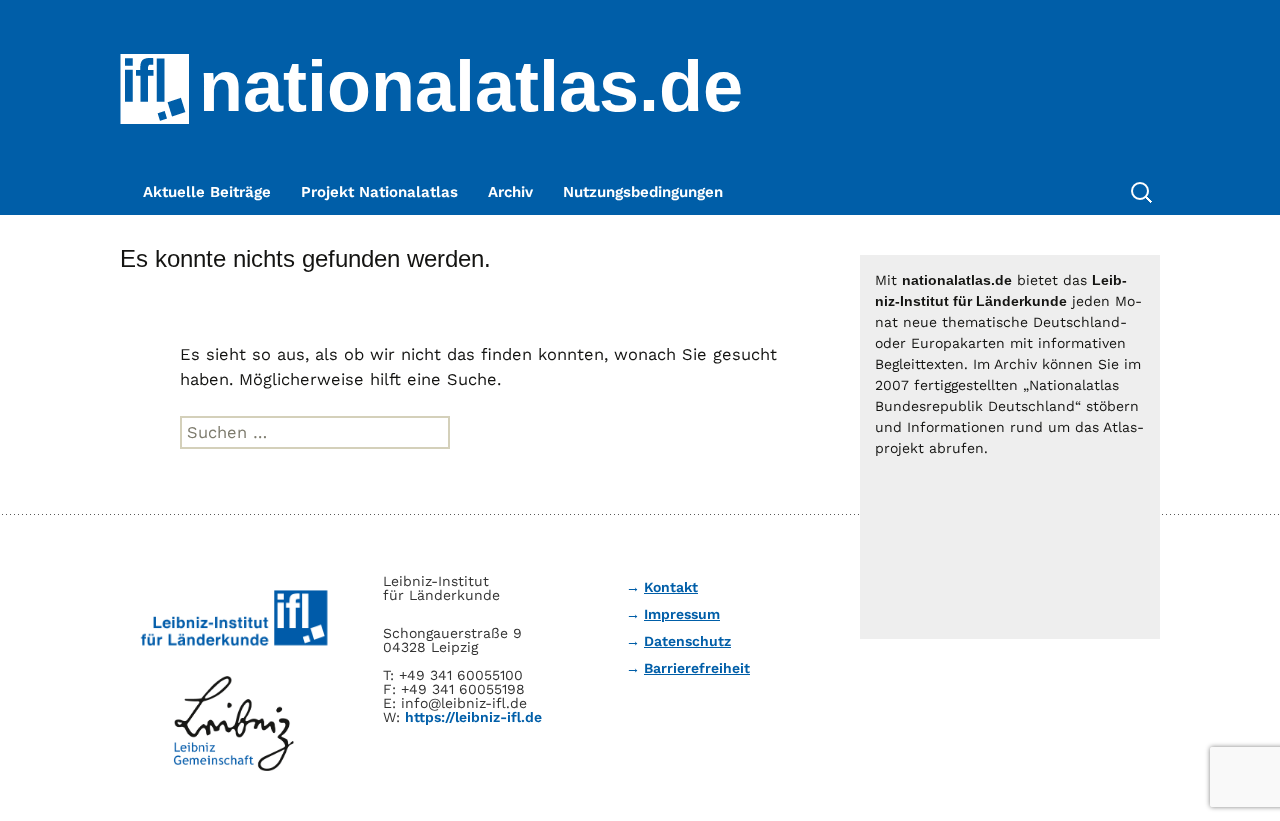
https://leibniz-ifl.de (473, 717)
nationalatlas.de (471, 86)
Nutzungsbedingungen (643, 192)
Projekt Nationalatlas (379, 192)
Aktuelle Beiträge (207, 192)
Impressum (682, 614)
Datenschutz (687, 641)
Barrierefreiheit (697, 668)
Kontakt (671, 587)
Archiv (510, 192)
